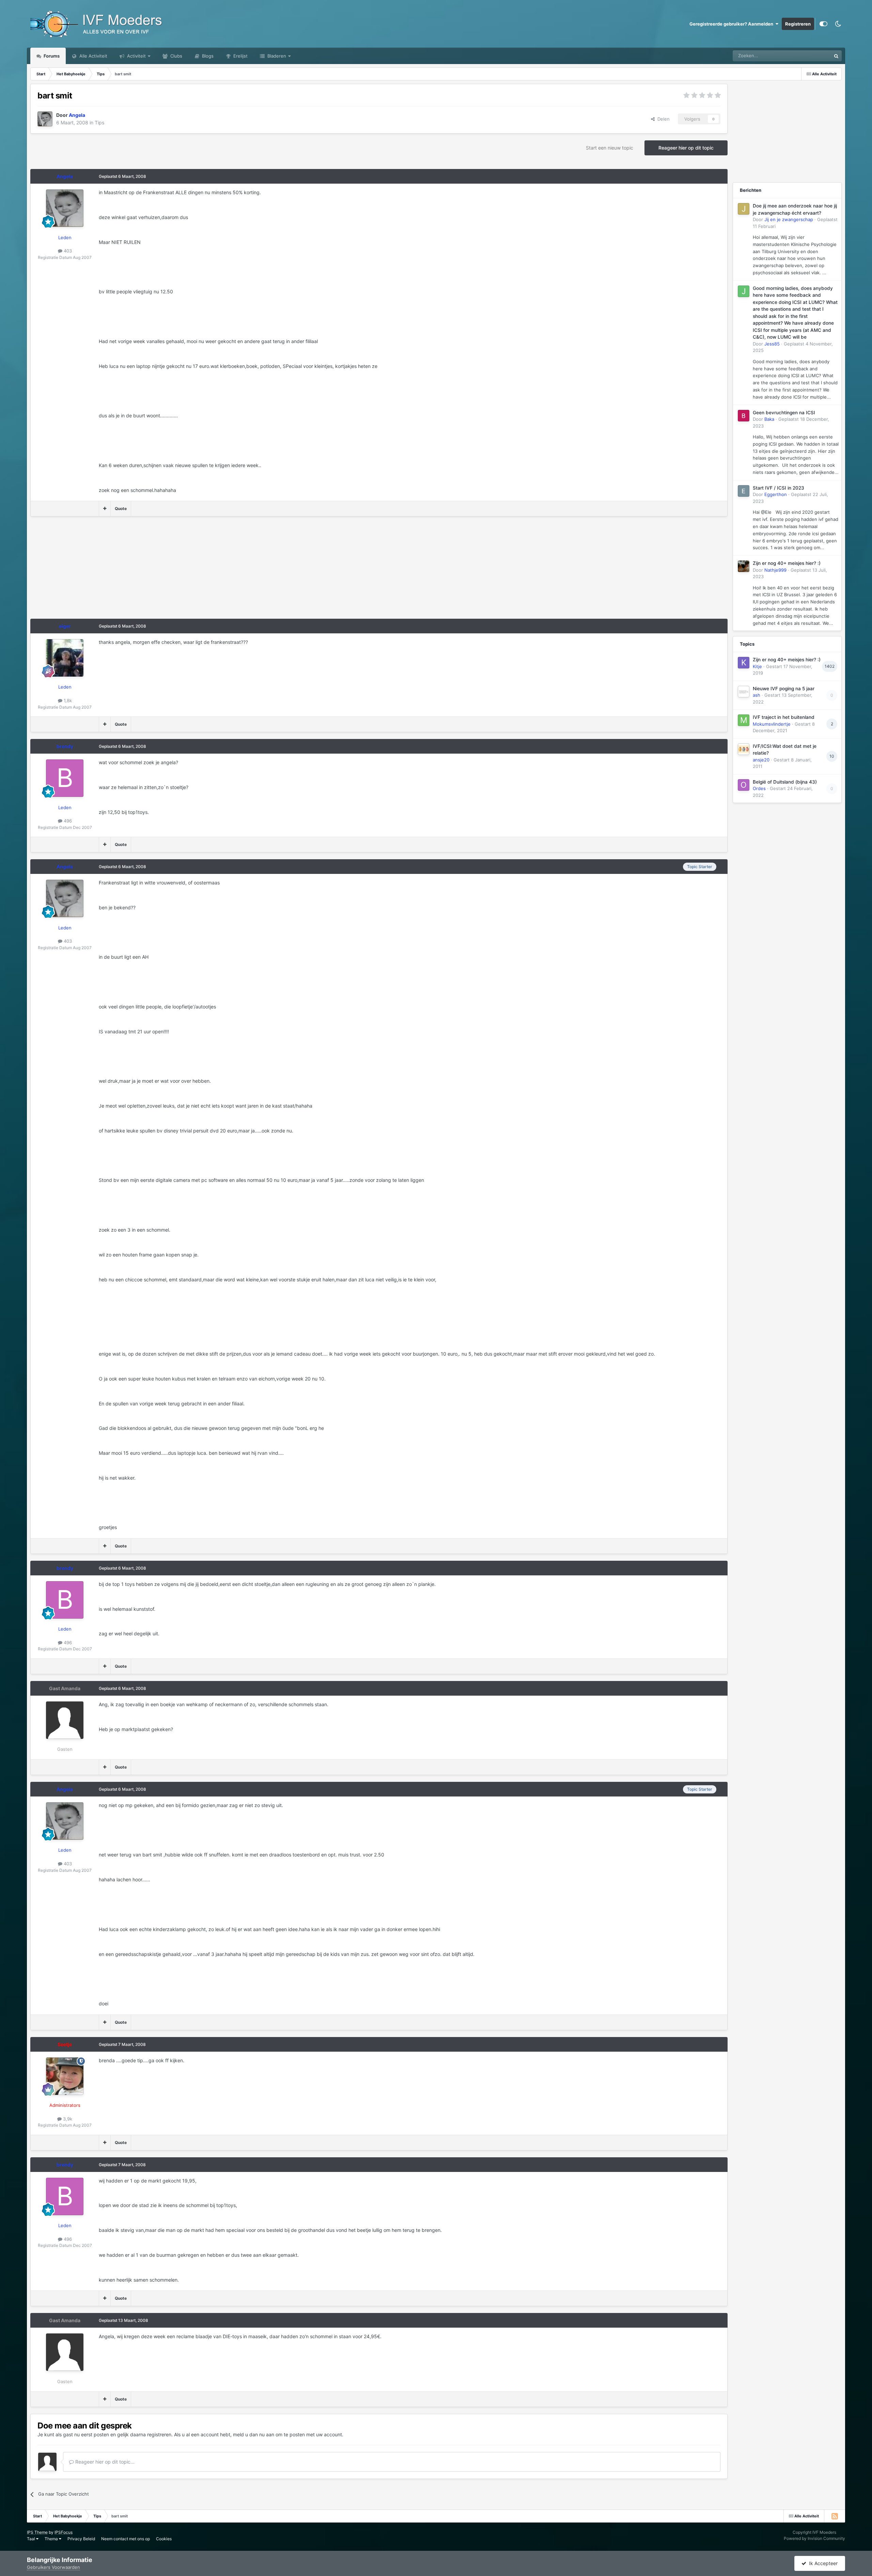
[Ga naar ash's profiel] (744, 692)
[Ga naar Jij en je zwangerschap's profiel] (744, 209)
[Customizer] (823, 24)
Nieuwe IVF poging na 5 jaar (784, 689)
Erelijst (240, 56)
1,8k (67, 700)
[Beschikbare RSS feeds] (835, 2516)
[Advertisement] (154, 571)
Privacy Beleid (81, 2539)
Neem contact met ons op (126, 2539)
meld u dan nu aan (254, 2434)
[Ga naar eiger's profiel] (65, 658)
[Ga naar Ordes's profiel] (744, 785)
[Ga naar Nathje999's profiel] (744, 566)
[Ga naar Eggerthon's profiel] (744, 491)
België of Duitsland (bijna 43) (785, 782)
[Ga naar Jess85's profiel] (744, 291)
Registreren (798, 24)
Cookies (164, 2539)
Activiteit (136, 56)
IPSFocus (64, 2532)
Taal (32, 2539)
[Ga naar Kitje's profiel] (744, 663)
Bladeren (276, 56)
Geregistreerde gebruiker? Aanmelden (732, 24)
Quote (121, 508)
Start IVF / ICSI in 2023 (778, 488)
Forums (51, 56)
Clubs (176, 56)
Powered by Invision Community (814, 2538)
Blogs (207, 56)
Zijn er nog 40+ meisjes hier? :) (787, 563)
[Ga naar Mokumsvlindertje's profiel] (744, 720)
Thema (52, 2539)
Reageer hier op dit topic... (104, 2462)
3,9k (67, 2119)
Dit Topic (813, 56)
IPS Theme (37, 2532)
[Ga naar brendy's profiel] (65, 778)
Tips (99, 122)
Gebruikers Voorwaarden (53, 2567)
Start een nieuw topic (610, 148)
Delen (662, 119)
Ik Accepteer (822, 2563)
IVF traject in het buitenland (784, 717)
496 (67, 821)
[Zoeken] (836, 56)
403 (67, 251)
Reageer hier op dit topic (686, 148)
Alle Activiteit (93, 56)
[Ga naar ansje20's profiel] (744, 749)
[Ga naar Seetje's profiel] (65, 2076)
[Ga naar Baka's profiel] (744, 416)
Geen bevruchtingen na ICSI (784, 413)
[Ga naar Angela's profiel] (45, 119)
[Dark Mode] (838, 24)
